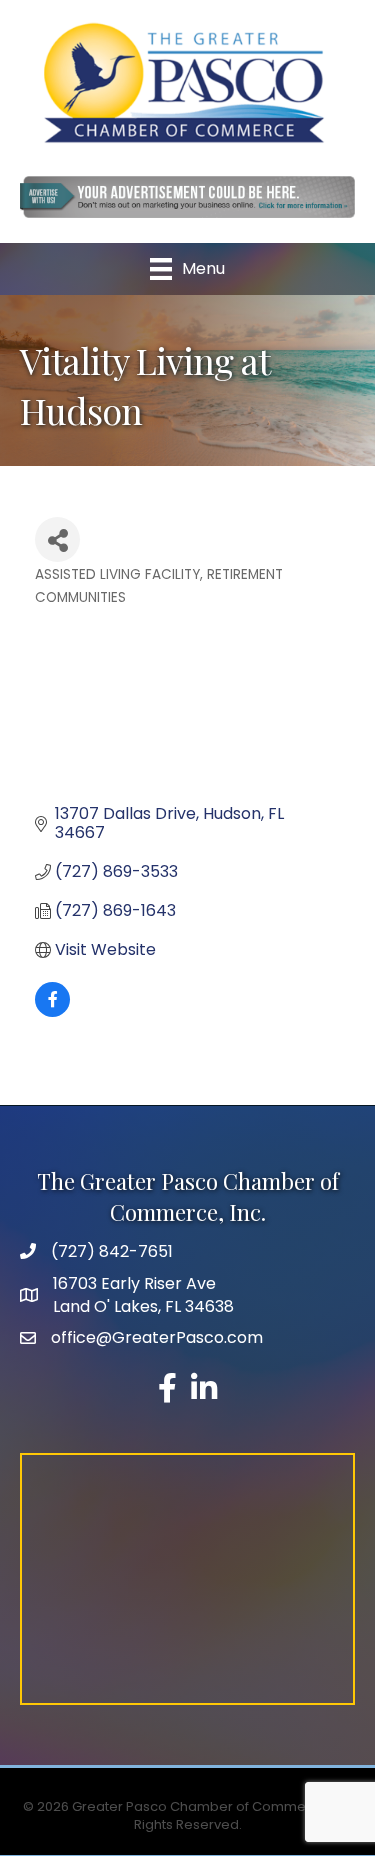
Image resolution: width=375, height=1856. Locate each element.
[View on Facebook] (52, 1011)
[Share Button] (57, 539)
